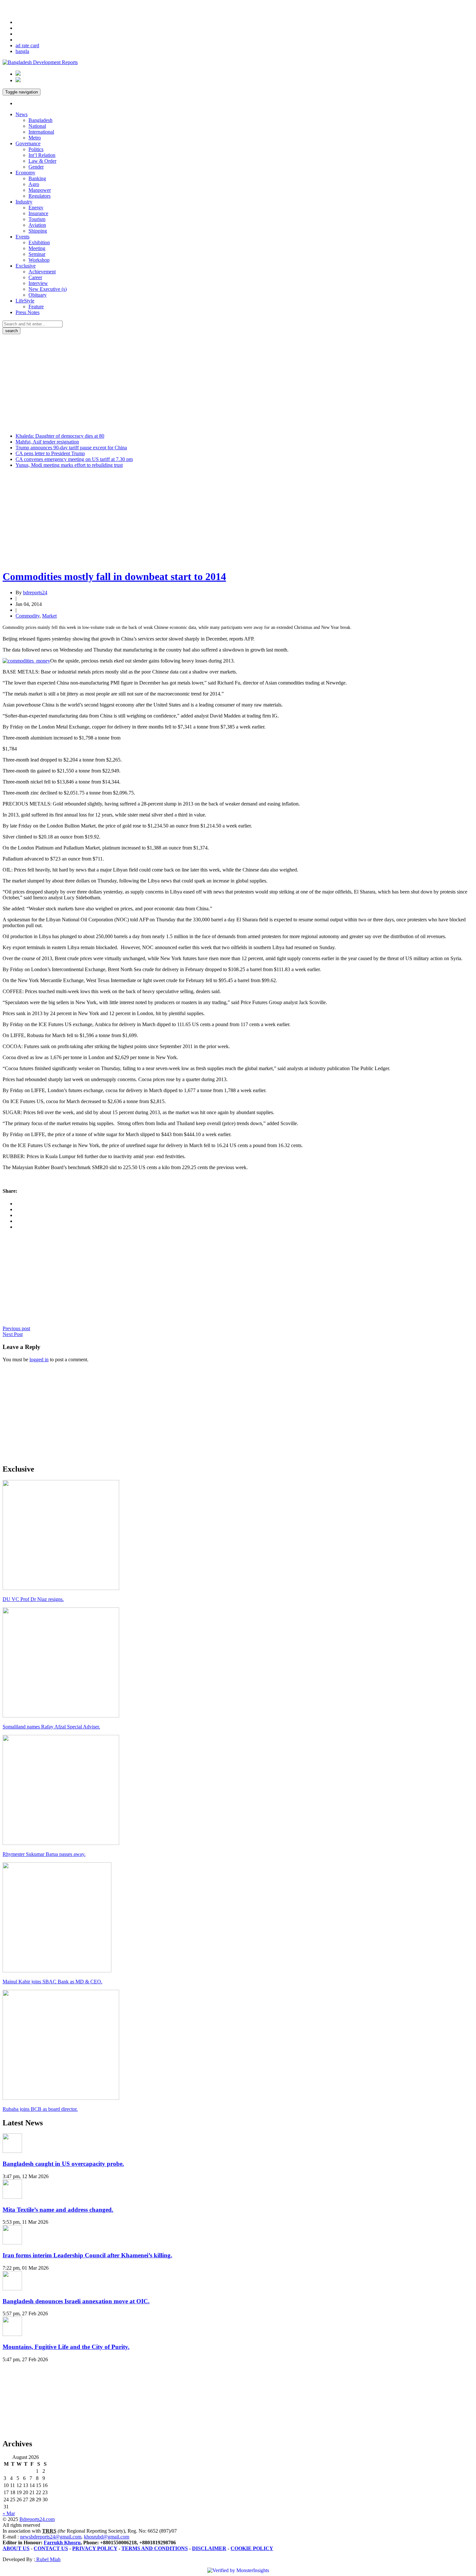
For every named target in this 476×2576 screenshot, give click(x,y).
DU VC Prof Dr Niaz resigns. (33, 1599)
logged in (39, 1359)
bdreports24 (35, 592)
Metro (35, 138)
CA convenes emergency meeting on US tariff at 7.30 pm (74, 459)
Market (49, 616)
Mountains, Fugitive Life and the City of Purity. (66, 2347)
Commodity (28, 616)
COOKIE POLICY (252, 2548)
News (22, 114)
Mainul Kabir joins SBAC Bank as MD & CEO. (52, 1982)
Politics (36, 149)
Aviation (37, 225)
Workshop (39, 260)
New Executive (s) (48, 289)
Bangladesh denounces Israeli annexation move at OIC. (76, 2301)
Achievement (42, 272)
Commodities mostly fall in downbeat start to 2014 (114, 576)
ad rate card (27, 45)
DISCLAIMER (209, 2548)
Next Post (13, 1334)
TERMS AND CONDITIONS (155, 2548)
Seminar (37, 254)
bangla (22, 51)
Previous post (16, 1328)
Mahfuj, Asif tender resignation (47, 442)
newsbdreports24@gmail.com (51, 2537)
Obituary (38, 295)
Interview (38, 283)
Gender (36, 167)
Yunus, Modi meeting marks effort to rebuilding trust (69, 465)
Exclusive (26, 266)
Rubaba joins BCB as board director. (40, 2109)
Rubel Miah (48, 2559)
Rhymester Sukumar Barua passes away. (44, 1854)
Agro (34, 184)
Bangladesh (40, 120)
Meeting (37, 248)
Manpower (40, 190)
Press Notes (28, 312)
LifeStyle (25, 301)
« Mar (9, 2513)
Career (35, 277)
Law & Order (42, 161)
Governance (28, 143)
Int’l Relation (42, 155)
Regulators (40, 196)
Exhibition (39, 242)
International (41, 132)
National (37, 126)
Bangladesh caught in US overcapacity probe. (63, 2164)
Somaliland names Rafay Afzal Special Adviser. (51, 1727)
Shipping (38, 231)
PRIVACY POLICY (95, 2548)
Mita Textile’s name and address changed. (58, 2210)
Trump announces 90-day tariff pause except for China (71, 448)
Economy (25, 173)
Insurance (38, 213)
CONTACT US (51, 2548)
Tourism (37, 219)
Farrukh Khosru (62, 2543)
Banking (37, 178)
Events (23, 237)
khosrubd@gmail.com (107, 2537)
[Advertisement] (238, 383)
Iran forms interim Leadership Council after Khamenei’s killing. (87, 2255)
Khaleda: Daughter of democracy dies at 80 (60, 436)
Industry (24, 202)
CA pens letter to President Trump (50, 453)
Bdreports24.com (37, 2519)
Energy (36, 208)
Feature (36, 307)
